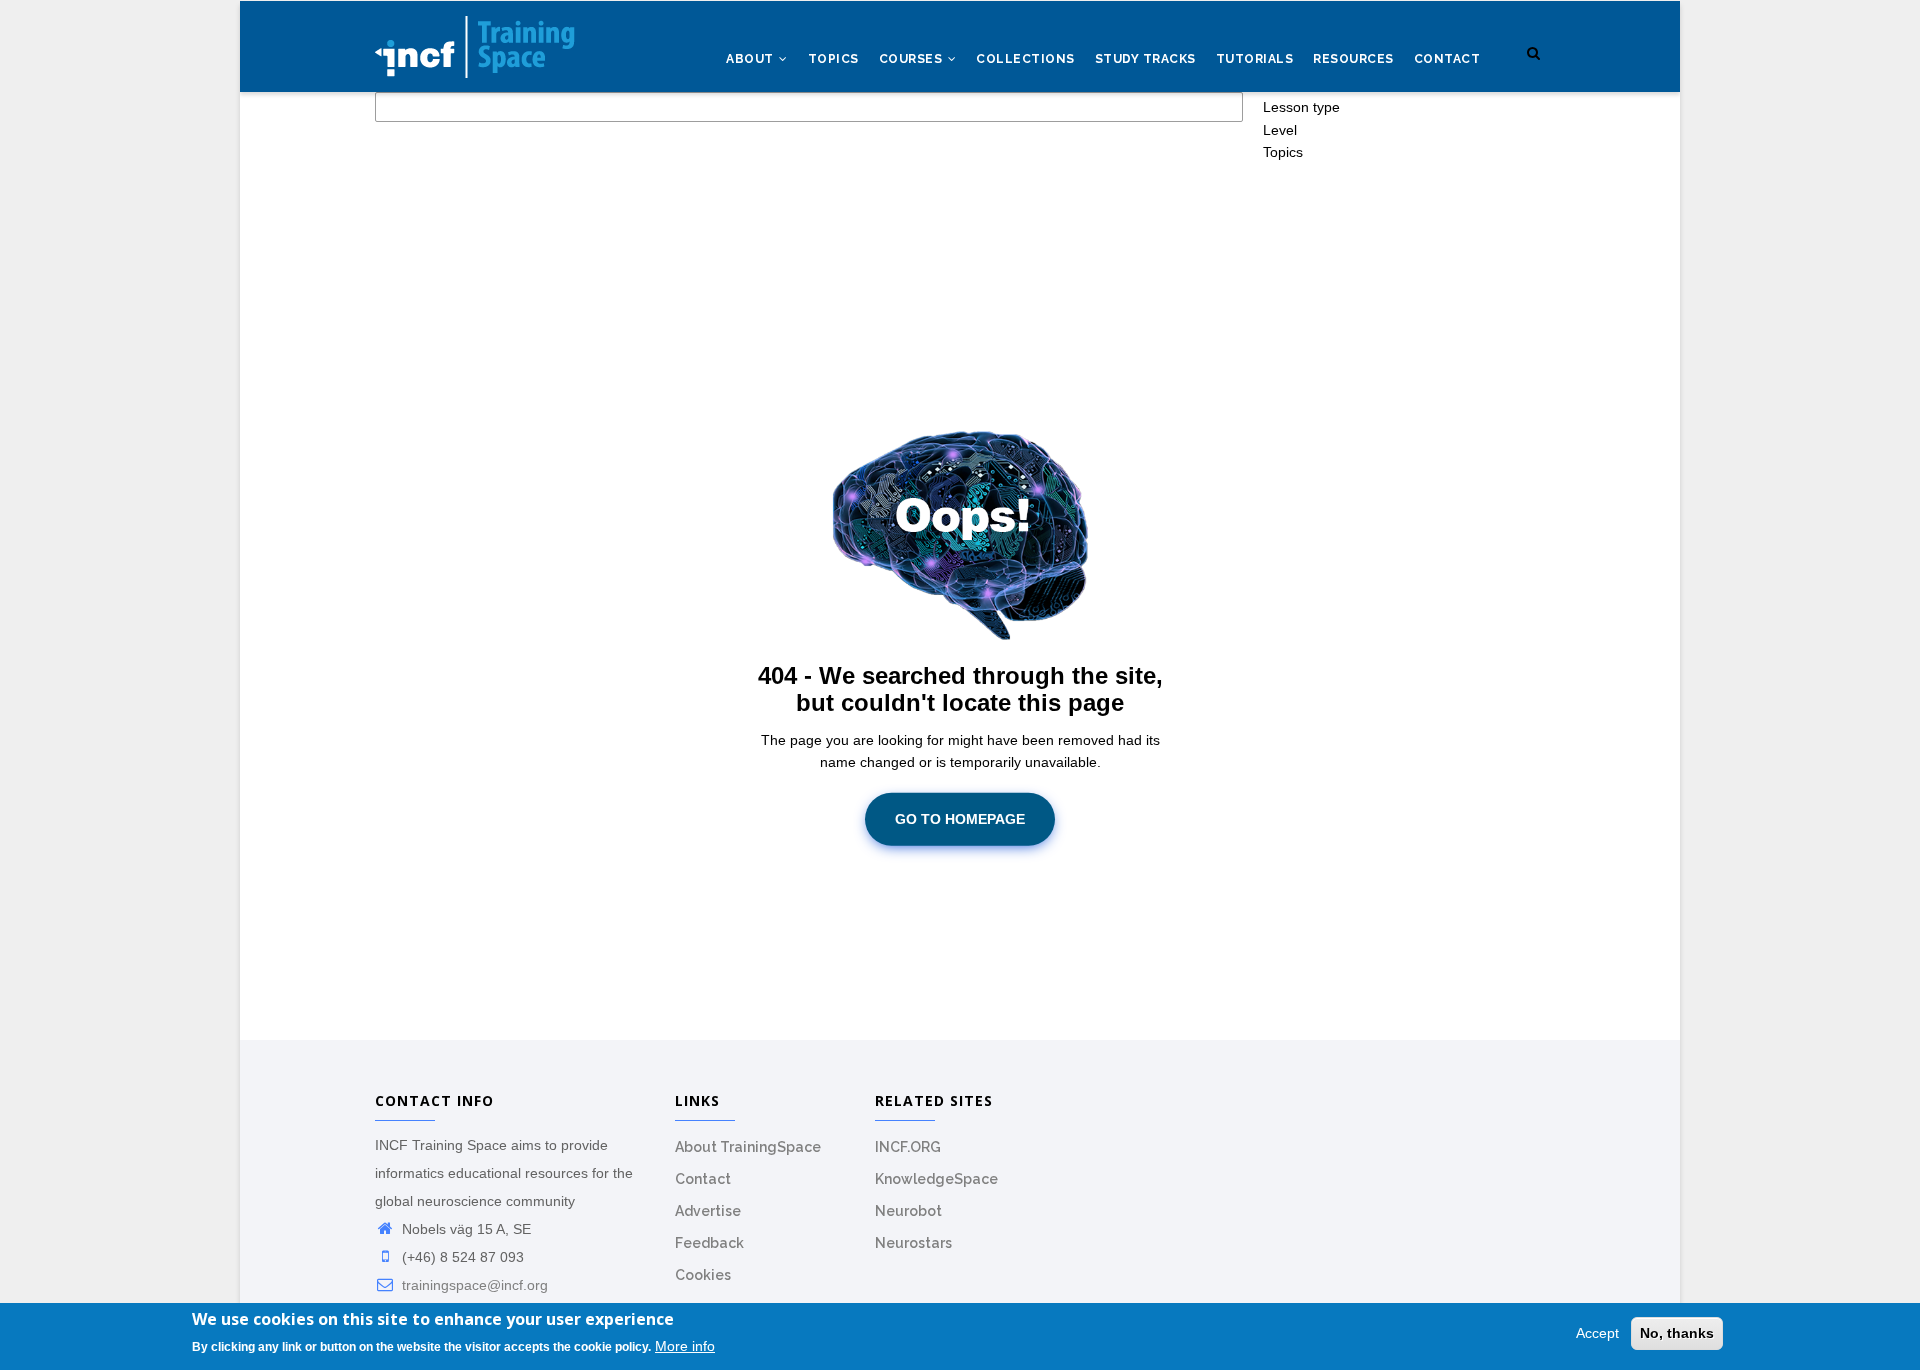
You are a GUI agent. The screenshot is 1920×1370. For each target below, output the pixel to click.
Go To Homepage (960, 819)
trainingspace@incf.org (473, 1285)
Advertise (708, 1211)
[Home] (475, 41)
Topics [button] (1283, 152)
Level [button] (1280, 130)
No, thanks (1677, 1333)
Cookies (703, 1275)
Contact (1447, 59)
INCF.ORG (908, 1147)
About (751, 59)
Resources (1353, 59)
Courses (912, 59)
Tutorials (1255, 59)
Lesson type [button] (1301, 107)
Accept (1597, 1333)
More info (685, 1347)
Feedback (709, 1243)
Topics (833, 59)
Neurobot (908, 1211)
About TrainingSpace (748, 1147)
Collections (1025, 59)
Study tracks (1145, 59)
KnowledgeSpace (936, 1179)
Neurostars (913, 1243)
